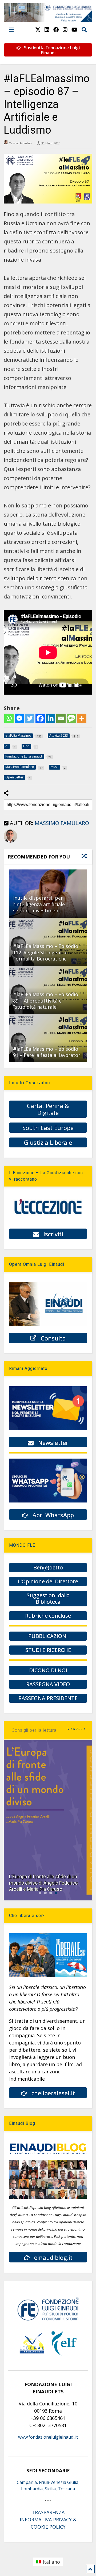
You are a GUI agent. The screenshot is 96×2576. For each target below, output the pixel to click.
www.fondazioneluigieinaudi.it (48, 2437)
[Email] (61, 718)
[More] (82, 718)
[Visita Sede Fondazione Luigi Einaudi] (48, 20)
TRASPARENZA (48, 2512)
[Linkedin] (51, 718)
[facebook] (56, 30)
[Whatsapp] (9, 718)
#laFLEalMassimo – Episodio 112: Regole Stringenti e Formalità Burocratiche (46, 952)
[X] (38, 30)
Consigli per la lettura (34, 1730)
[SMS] (71, 718)
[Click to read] (48, 1038)
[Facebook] (40, 718)
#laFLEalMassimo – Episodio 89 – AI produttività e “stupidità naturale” (46, 1001)
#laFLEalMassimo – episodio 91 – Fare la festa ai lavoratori (47, 1052)
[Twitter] (30, 718)
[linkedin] (47, 30)
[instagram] (65, 30)
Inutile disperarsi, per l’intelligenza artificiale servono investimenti (39, 904)
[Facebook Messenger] (19, 718)
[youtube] (75, 30)
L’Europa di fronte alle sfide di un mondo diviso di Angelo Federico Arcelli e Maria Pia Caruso (43, 1883)
